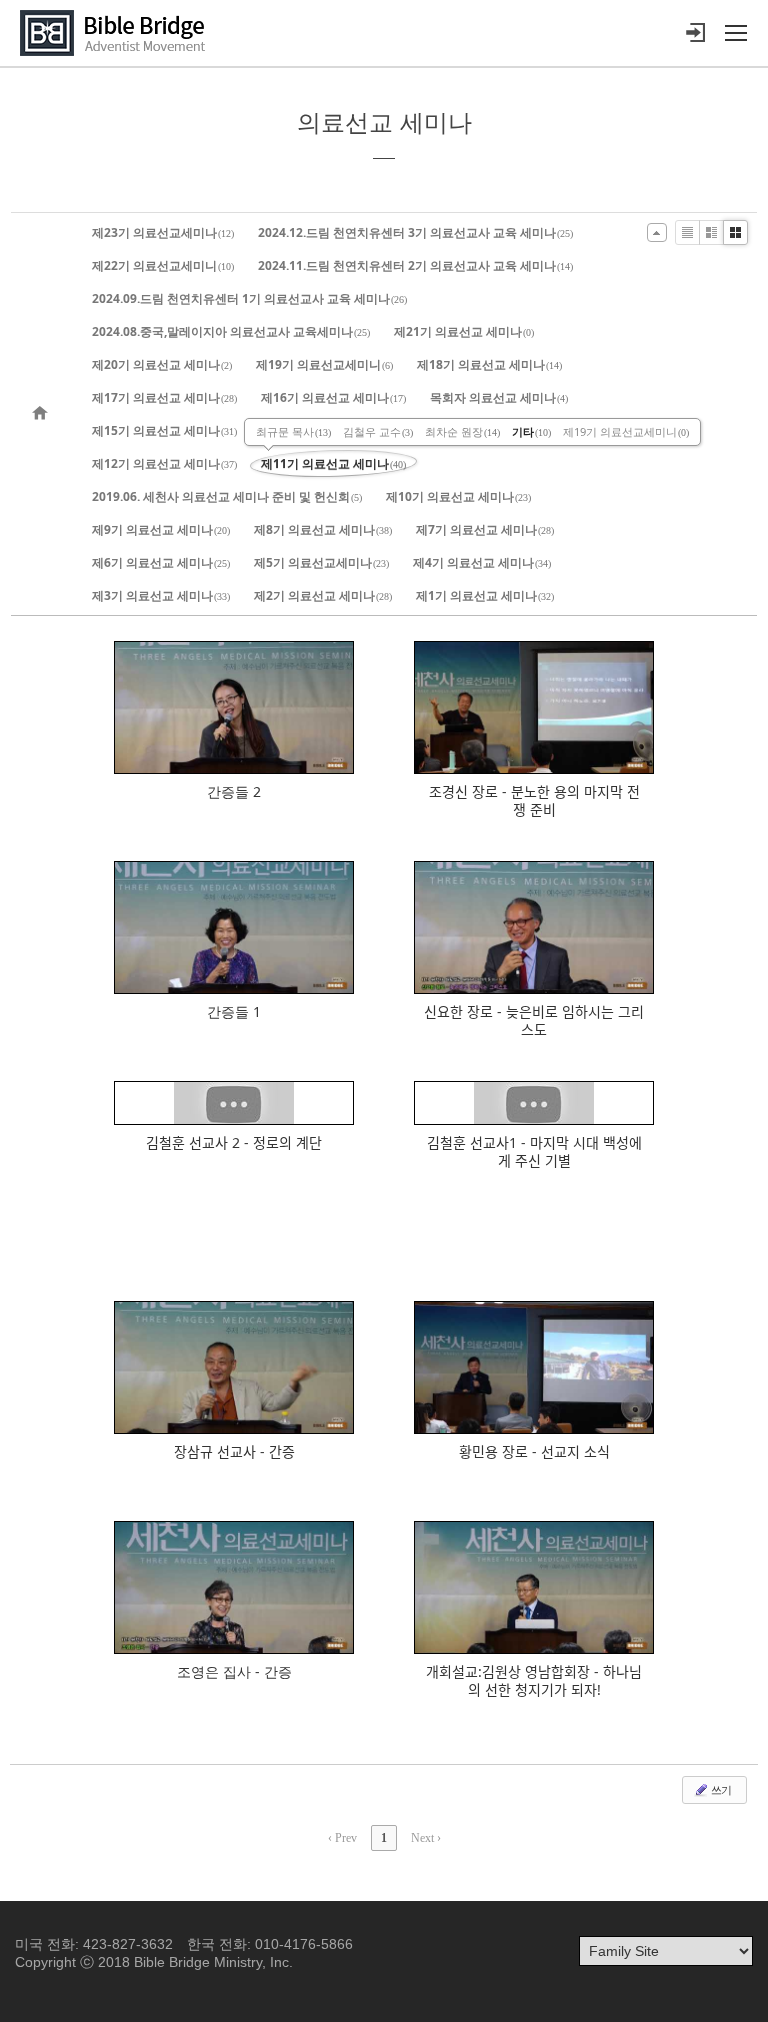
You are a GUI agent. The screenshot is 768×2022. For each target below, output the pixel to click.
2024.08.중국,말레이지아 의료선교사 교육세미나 (231, 331)
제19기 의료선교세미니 (324, 364)
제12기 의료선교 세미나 (164, 463)
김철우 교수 (378, 431)
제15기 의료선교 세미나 (164, 430)
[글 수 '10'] (43, 414)
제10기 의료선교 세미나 (458, 496)
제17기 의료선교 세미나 (164, 397)
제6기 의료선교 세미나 (161, 562)
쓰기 (720, 1789)
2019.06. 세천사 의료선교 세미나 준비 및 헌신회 (227, 496)
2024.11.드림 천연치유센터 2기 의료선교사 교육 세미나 (415, 265)
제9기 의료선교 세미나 (161, 529)
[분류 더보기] (657, 232)
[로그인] (695, 33)
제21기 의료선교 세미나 (464, 331)
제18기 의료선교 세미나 (489, 364)
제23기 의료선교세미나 (163, 232)
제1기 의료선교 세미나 (485, 595)
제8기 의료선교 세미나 (323, 529)
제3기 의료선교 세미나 (161, 595)
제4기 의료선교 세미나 (482, 562)
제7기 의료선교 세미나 (485, 529)
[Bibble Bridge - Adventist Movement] (118, 33)
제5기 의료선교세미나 (321, 562)
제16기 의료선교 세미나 (333, 397)
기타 (531, 431)
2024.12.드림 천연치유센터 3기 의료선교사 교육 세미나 (415, 232)
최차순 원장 (462, 431)
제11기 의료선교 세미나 (333, 463)
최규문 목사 (293, 431)
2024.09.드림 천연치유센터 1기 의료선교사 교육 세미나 (249, 298)
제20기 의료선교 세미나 (162, 364)
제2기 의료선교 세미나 (323, 595)
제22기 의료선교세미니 (163, 265)
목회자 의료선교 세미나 (499, 397)
